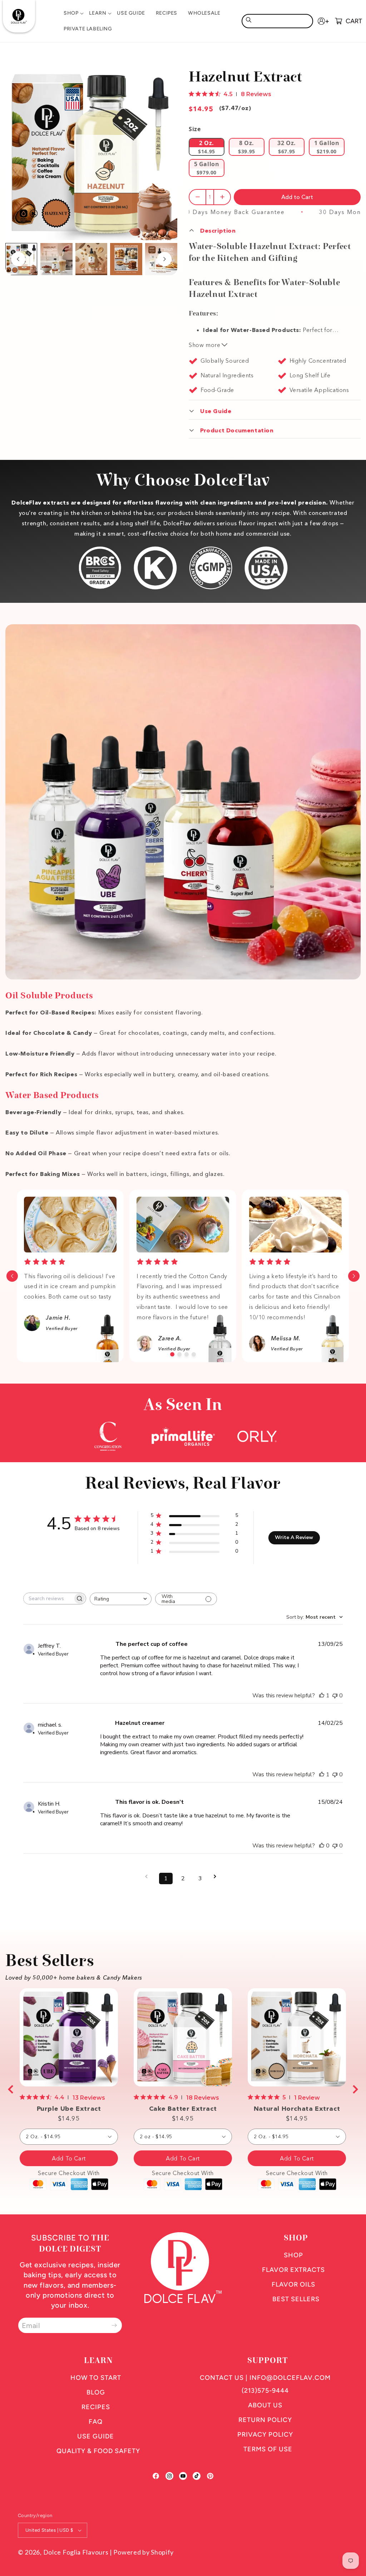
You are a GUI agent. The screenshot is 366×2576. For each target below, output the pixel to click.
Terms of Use (268, 2449)
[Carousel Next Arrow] (164, 259)
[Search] (248, 20)
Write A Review (294, 1537)
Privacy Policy (265, 2434)
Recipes (96, 2407)
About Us (265, 2405)
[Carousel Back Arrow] (18, 259)
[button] (71, 13)
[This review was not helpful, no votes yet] (335, 1696)
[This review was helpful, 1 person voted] (322, 1696)
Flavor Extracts (293, 2270)
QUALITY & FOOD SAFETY (98, 2451)
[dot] (172, 1354)
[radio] (207, 147)
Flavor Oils (293, 2284)
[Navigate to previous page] (149, 1877)
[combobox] (277, 21)
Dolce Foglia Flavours (76, 2552)
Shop (293, 2255)
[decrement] (197, 197)
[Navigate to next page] (217, 1877)
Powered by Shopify (144, 2552)
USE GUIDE (96, 2436)
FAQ (96, 2422)
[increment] (222, 197)
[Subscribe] (114, 2325)
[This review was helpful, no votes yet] (322, 1846)
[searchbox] (48, 1599)
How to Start (96, 2378)
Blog (96, 2392)
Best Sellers (296, 2299)
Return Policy (265, 2420)
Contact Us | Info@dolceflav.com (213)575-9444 (265, 2384)
